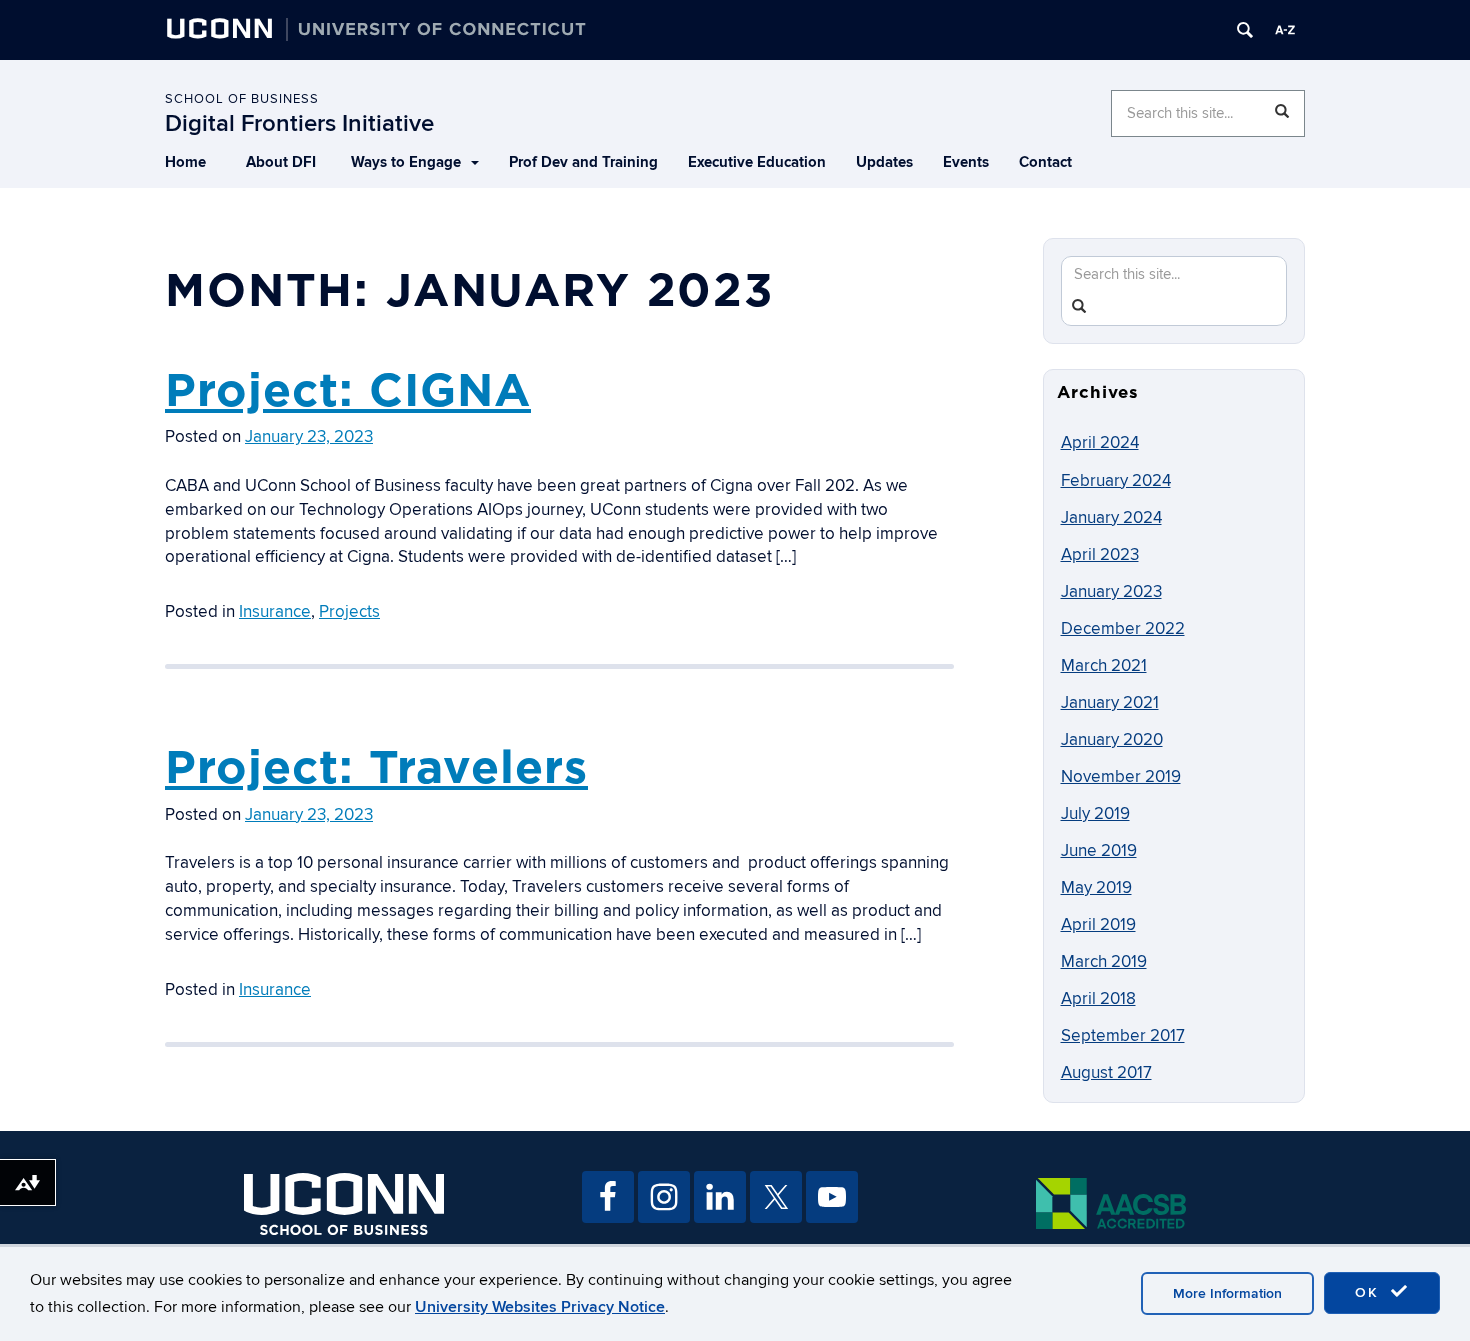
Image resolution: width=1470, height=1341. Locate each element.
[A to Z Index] (1285, 30)
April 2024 (1100, 443)
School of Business (242, 99)
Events (966, 162)
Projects (349, 612)
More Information (1227, 1293)
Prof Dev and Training (583, 162)
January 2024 (1111, 518)
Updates (884, 162)
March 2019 (1104, 962)
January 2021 (1110, 703)
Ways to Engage (406, 162)
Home (185, 162)
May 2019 (1096, 888)
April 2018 (1098, 999)
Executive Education (757, 162)
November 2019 (1121, 777)
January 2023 (1111, 592)
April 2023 (1100, 555)
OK (1370, 1292)
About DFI (281, 162)
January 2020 (1112, 740)
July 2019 (1095, 814)
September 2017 (1123, 1036)
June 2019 (1099, 851)
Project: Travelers (376, 766)
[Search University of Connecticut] (1245, 30)
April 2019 (1098, 925)
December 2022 (1123, 629)
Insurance (275, 612)
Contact (1045, 162)
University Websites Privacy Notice (540, 1307)
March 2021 (1104, 666)
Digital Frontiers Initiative (299, 123)
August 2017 (1106, 1073)
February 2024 (1116, 481)
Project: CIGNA (348, 389)
